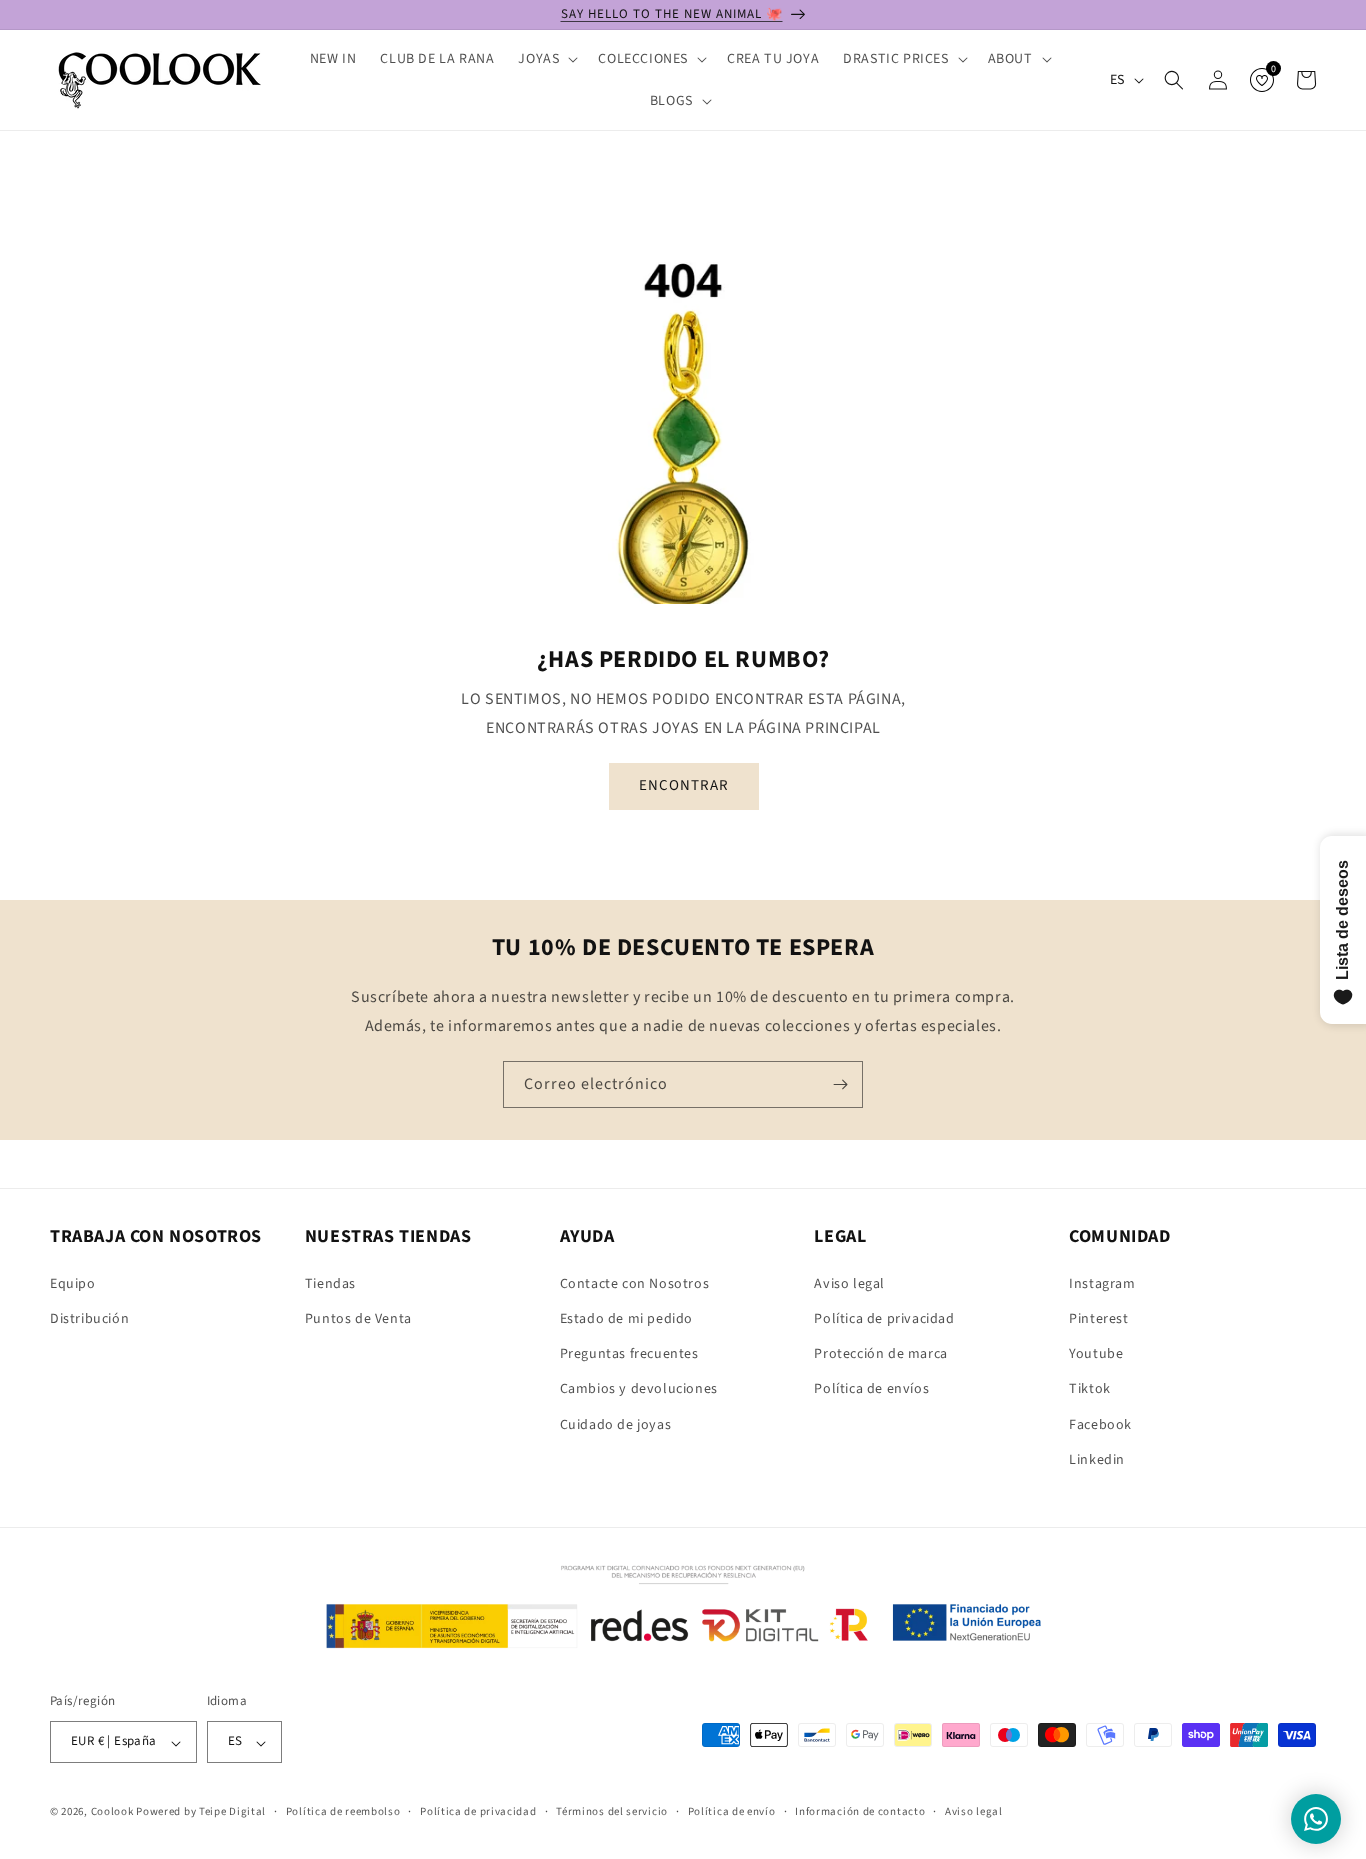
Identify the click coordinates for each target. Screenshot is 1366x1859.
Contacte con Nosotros (635, 1283)
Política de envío (732, 1811)
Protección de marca (880, 1354)
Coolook (112, 1812)
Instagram (1102, 1283)
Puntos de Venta (358, 1318)
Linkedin (1097, 1459)
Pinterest (1098, 1318)
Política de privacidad (884, 1318)
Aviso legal (849, 1283)
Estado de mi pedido (626, 1318)
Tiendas (330, 1283)
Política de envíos (871, 1389)
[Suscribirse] (840, 1084)
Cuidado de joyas (616, 1424)
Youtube (1096, 1354)
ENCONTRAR (683, 785)
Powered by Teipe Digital (201, 1812)
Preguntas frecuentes (629, 1354)
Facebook (1100, 1424)
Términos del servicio (612, 1811)
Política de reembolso (343, 1811)
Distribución (89, 1318)
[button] (546, 59)
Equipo (73, 1283)
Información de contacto (860, 1811)
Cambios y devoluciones (639, 1389)
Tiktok (1090, 1389)
